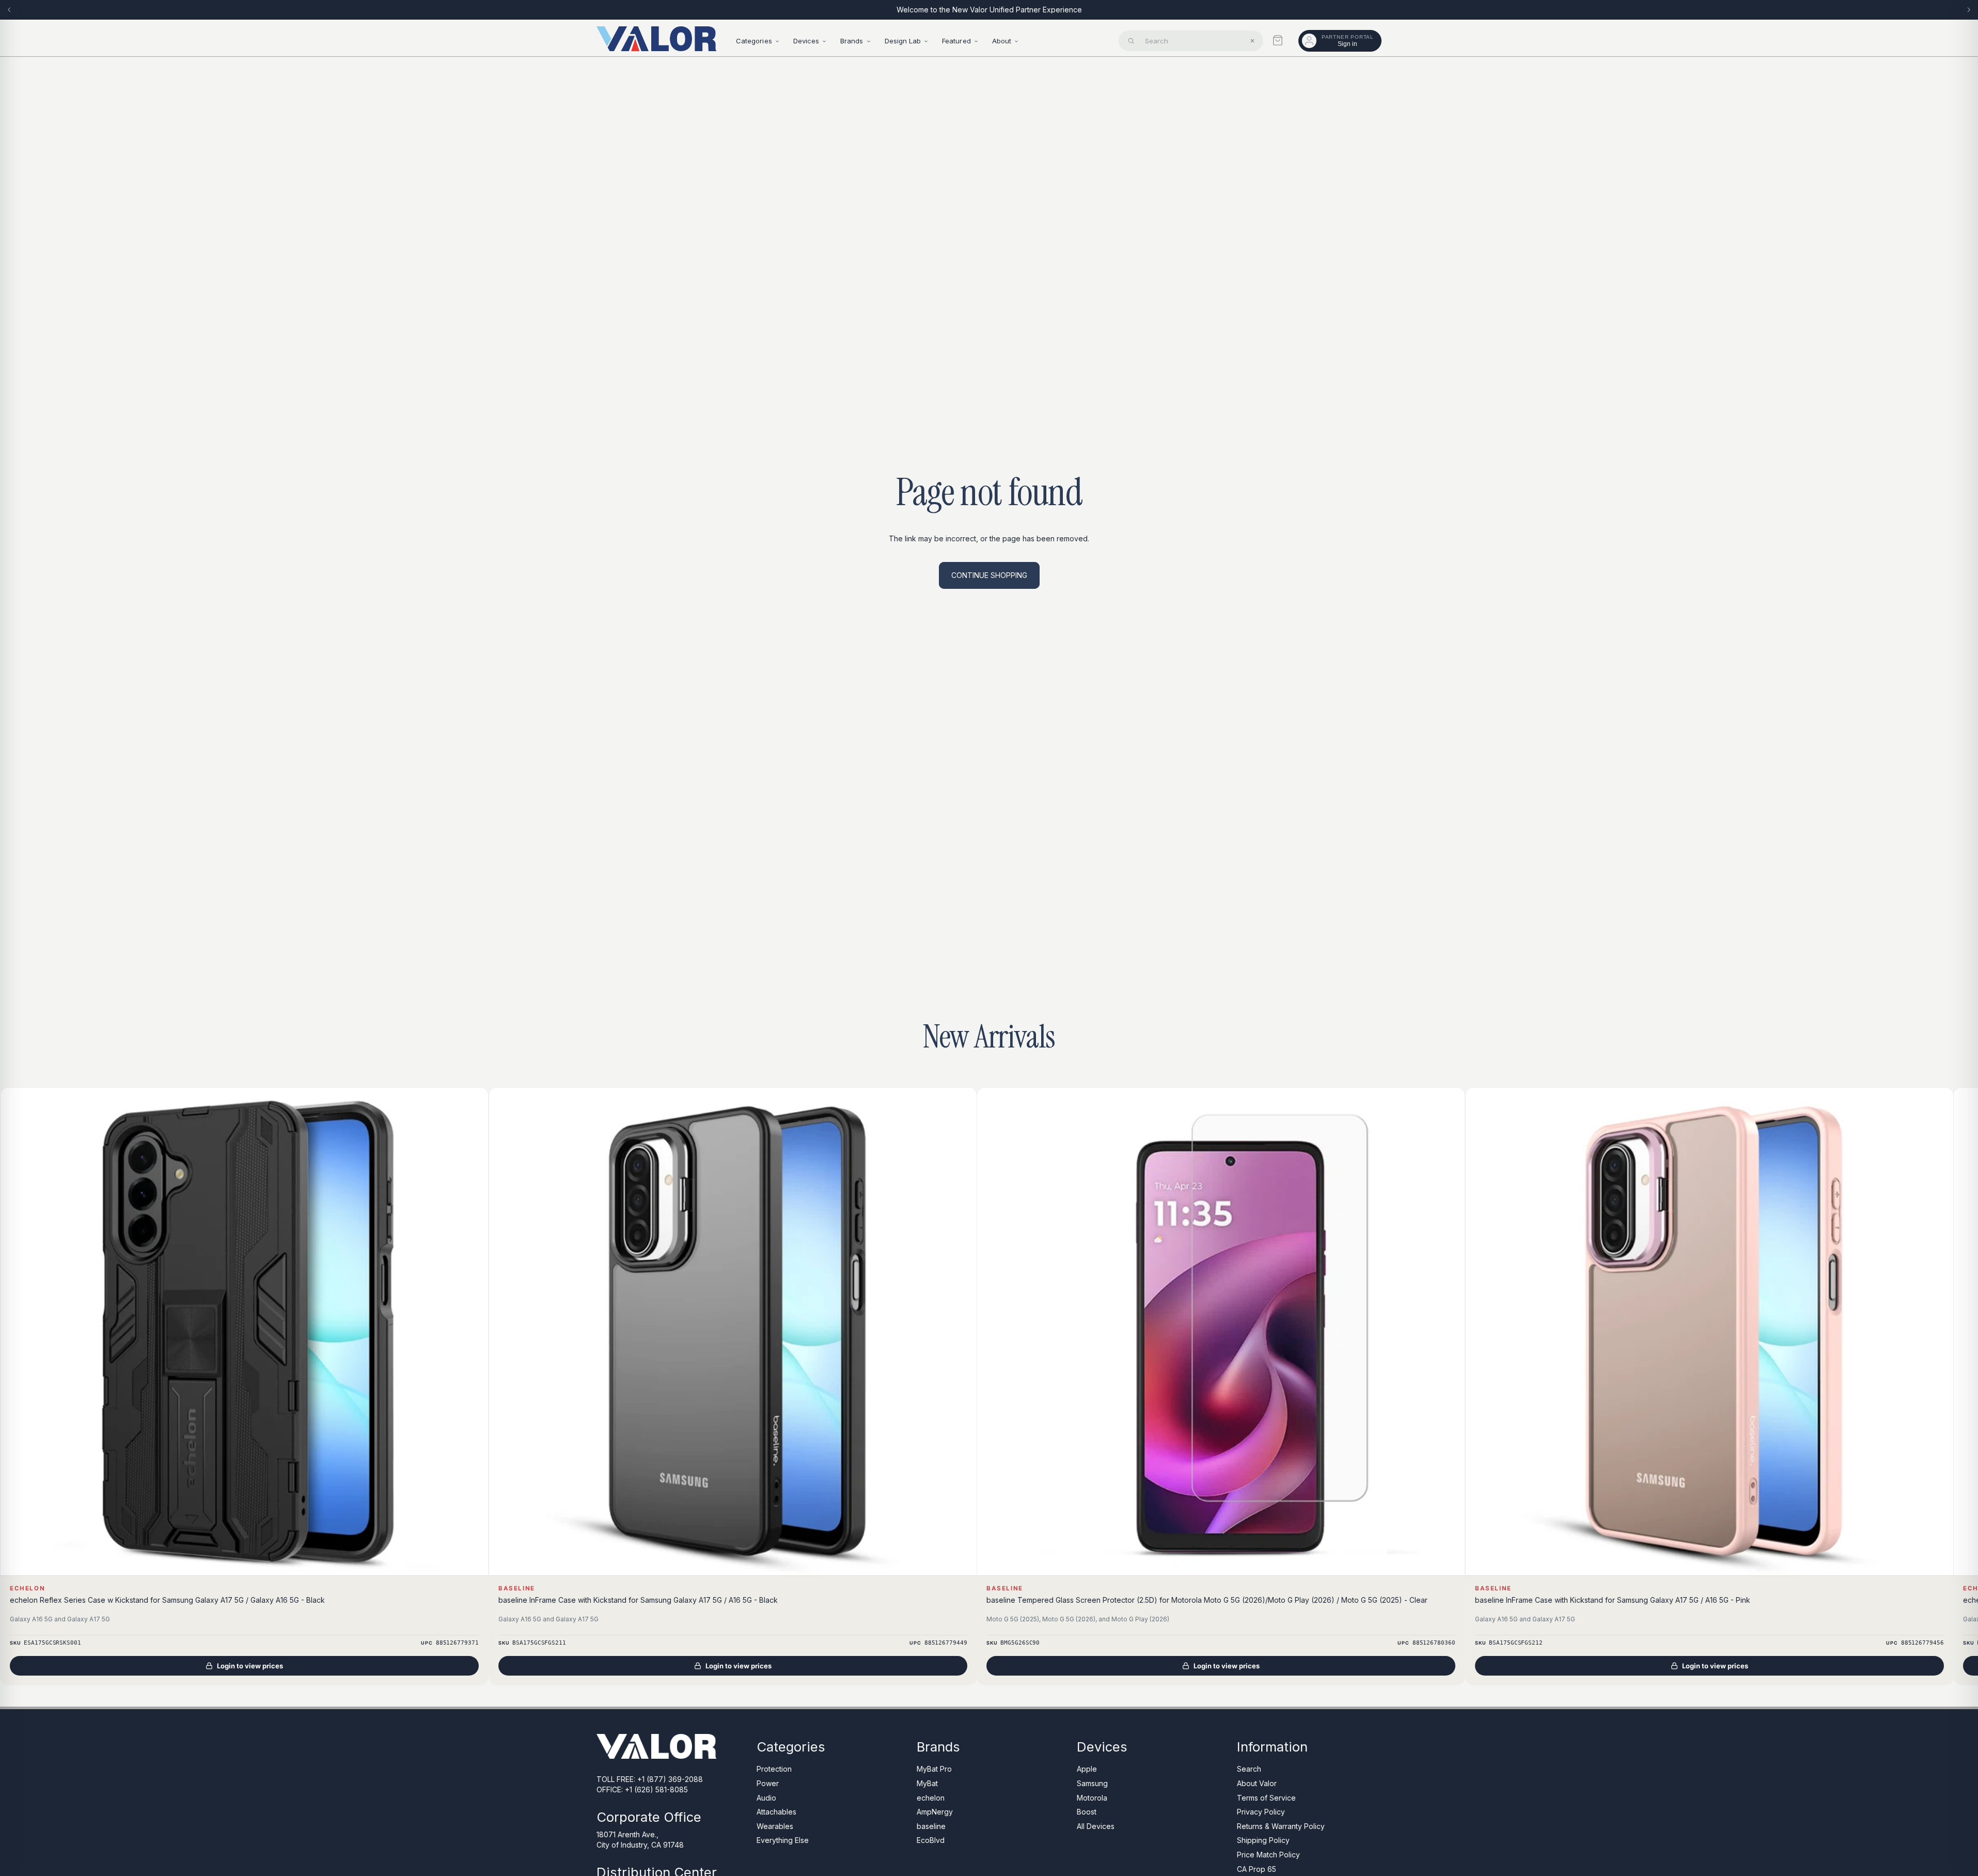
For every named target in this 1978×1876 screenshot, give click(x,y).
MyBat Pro (934, 1769)
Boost (1087, 1812)
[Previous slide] (9, 10)
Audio (766, 1797)
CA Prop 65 (1257, 1869)
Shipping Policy (1263, 1840)
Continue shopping (989, 575)
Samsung (1092, 1783)
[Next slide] (1969, 10)
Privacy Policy (1261, 1812)
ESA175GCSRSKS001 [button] (52, 1643)
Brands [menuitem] (852, 41)
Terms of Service (1266, 1797)
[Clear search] (1252, 41)
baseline (931, 1826)
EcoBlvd (931, 1840)
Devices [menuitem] (806, 41)
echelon (931, 1797)
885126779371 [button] (457, 1643)
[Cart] (1278, 40)
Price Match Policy (1268, 1855)
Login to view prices (250, 1666)
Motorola (1092, 1797)
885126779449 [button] (945, 1643)
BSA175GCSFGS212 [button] (1516, 1643)
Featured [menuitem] (956, 41)
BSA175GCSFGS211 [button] (539, 1643)
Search (1249, 1769)
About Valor (1257, 1783)
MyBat (927, 1783)
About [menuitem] (1002, 41)
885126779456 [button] (1922, 1643)
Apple (1087, 1769)
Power (768, 1783)
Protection (774, 1769)
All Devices (1096, 1826)
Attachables (776, 1812)
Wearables (775, 1826)
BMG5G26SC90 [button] (1020, 1643)
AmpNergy (935, 1812)
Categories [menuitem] (754, 41)
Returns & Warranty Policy (1281, 1826)
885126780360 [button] (1434, 1643)
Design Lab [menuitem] (903, 41)
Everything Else (783, 1840)
